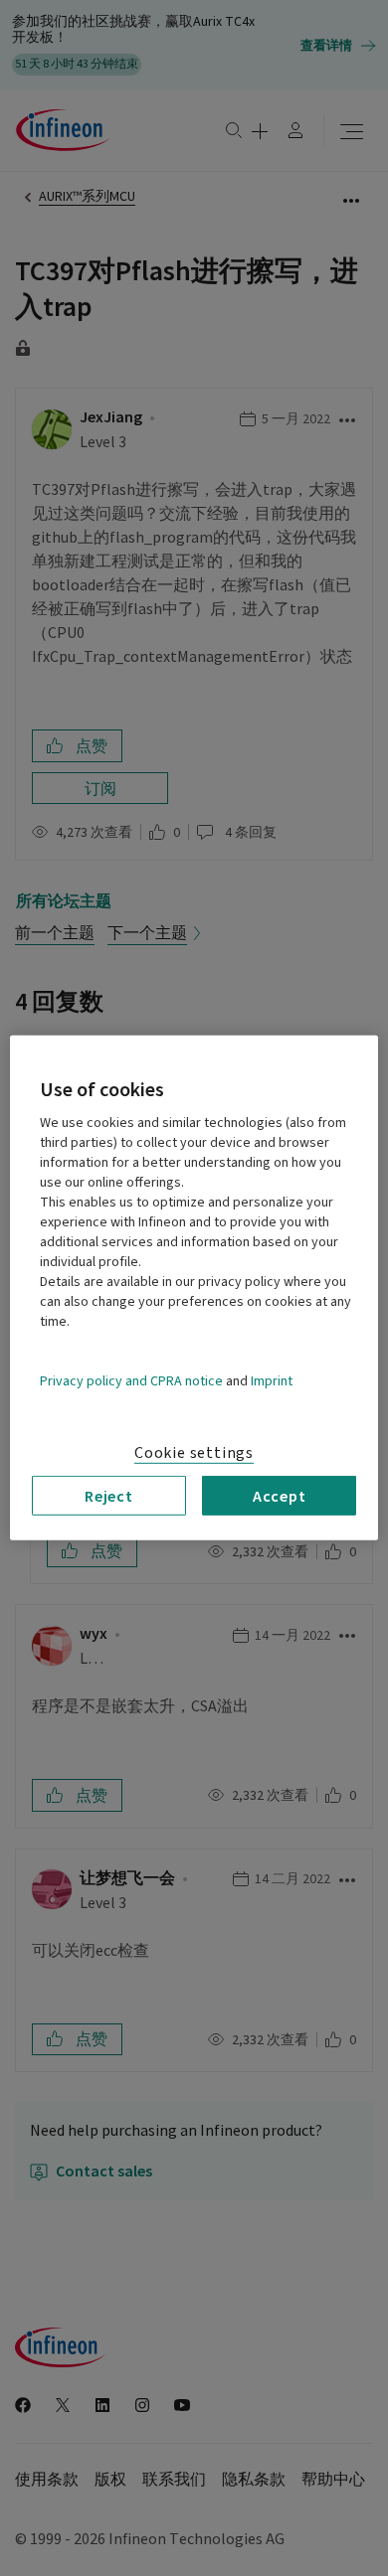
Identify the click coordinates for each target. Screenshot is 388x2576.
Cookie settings (194, 1453)
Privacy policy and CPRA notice (131, 1381)
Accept (280, 1496)
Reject (109, 1496)
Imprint (272, 1381)
